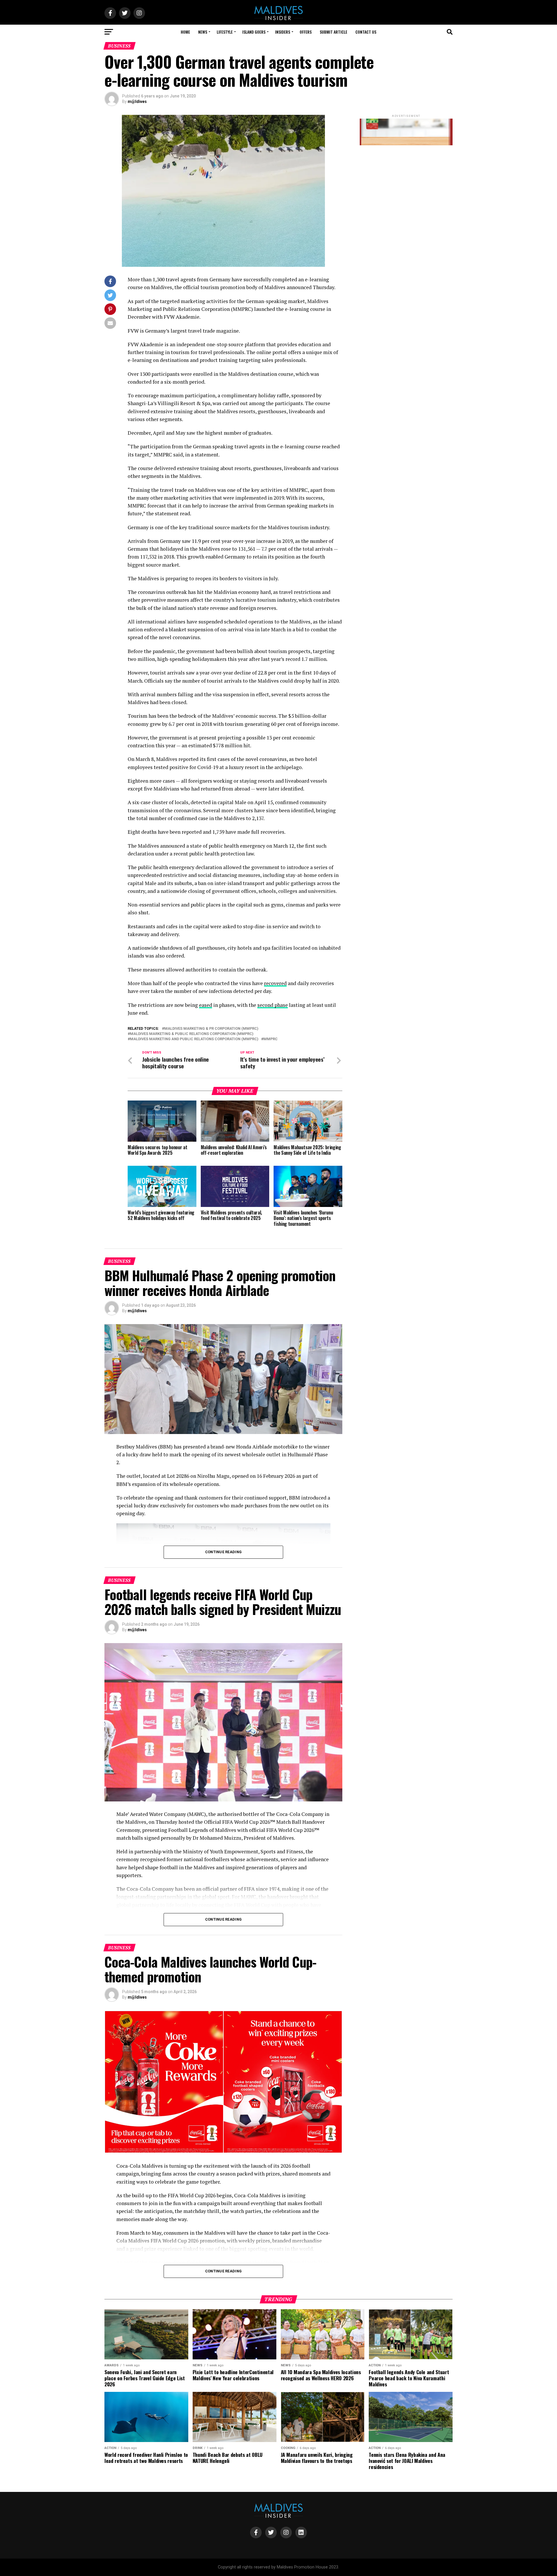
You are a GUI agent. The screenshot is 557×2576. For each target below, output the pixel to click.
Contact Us (366, 32)
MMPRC (271, 1039)
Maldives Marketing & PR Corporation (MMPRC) (211, 1029)
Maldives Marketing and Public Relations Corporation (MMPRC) (194, 1039)
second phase (273, 1005)
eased (206, 1005)
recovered (275, 983)
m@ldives (137, 101)
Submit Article (333, 32)
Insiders (283, 32)
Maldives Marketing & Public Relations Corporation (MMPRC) (192, 1034)
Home (185, 32)
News (203, 32)
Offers (306, 32)
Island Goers (254, 32)
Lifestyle (225, 32)
